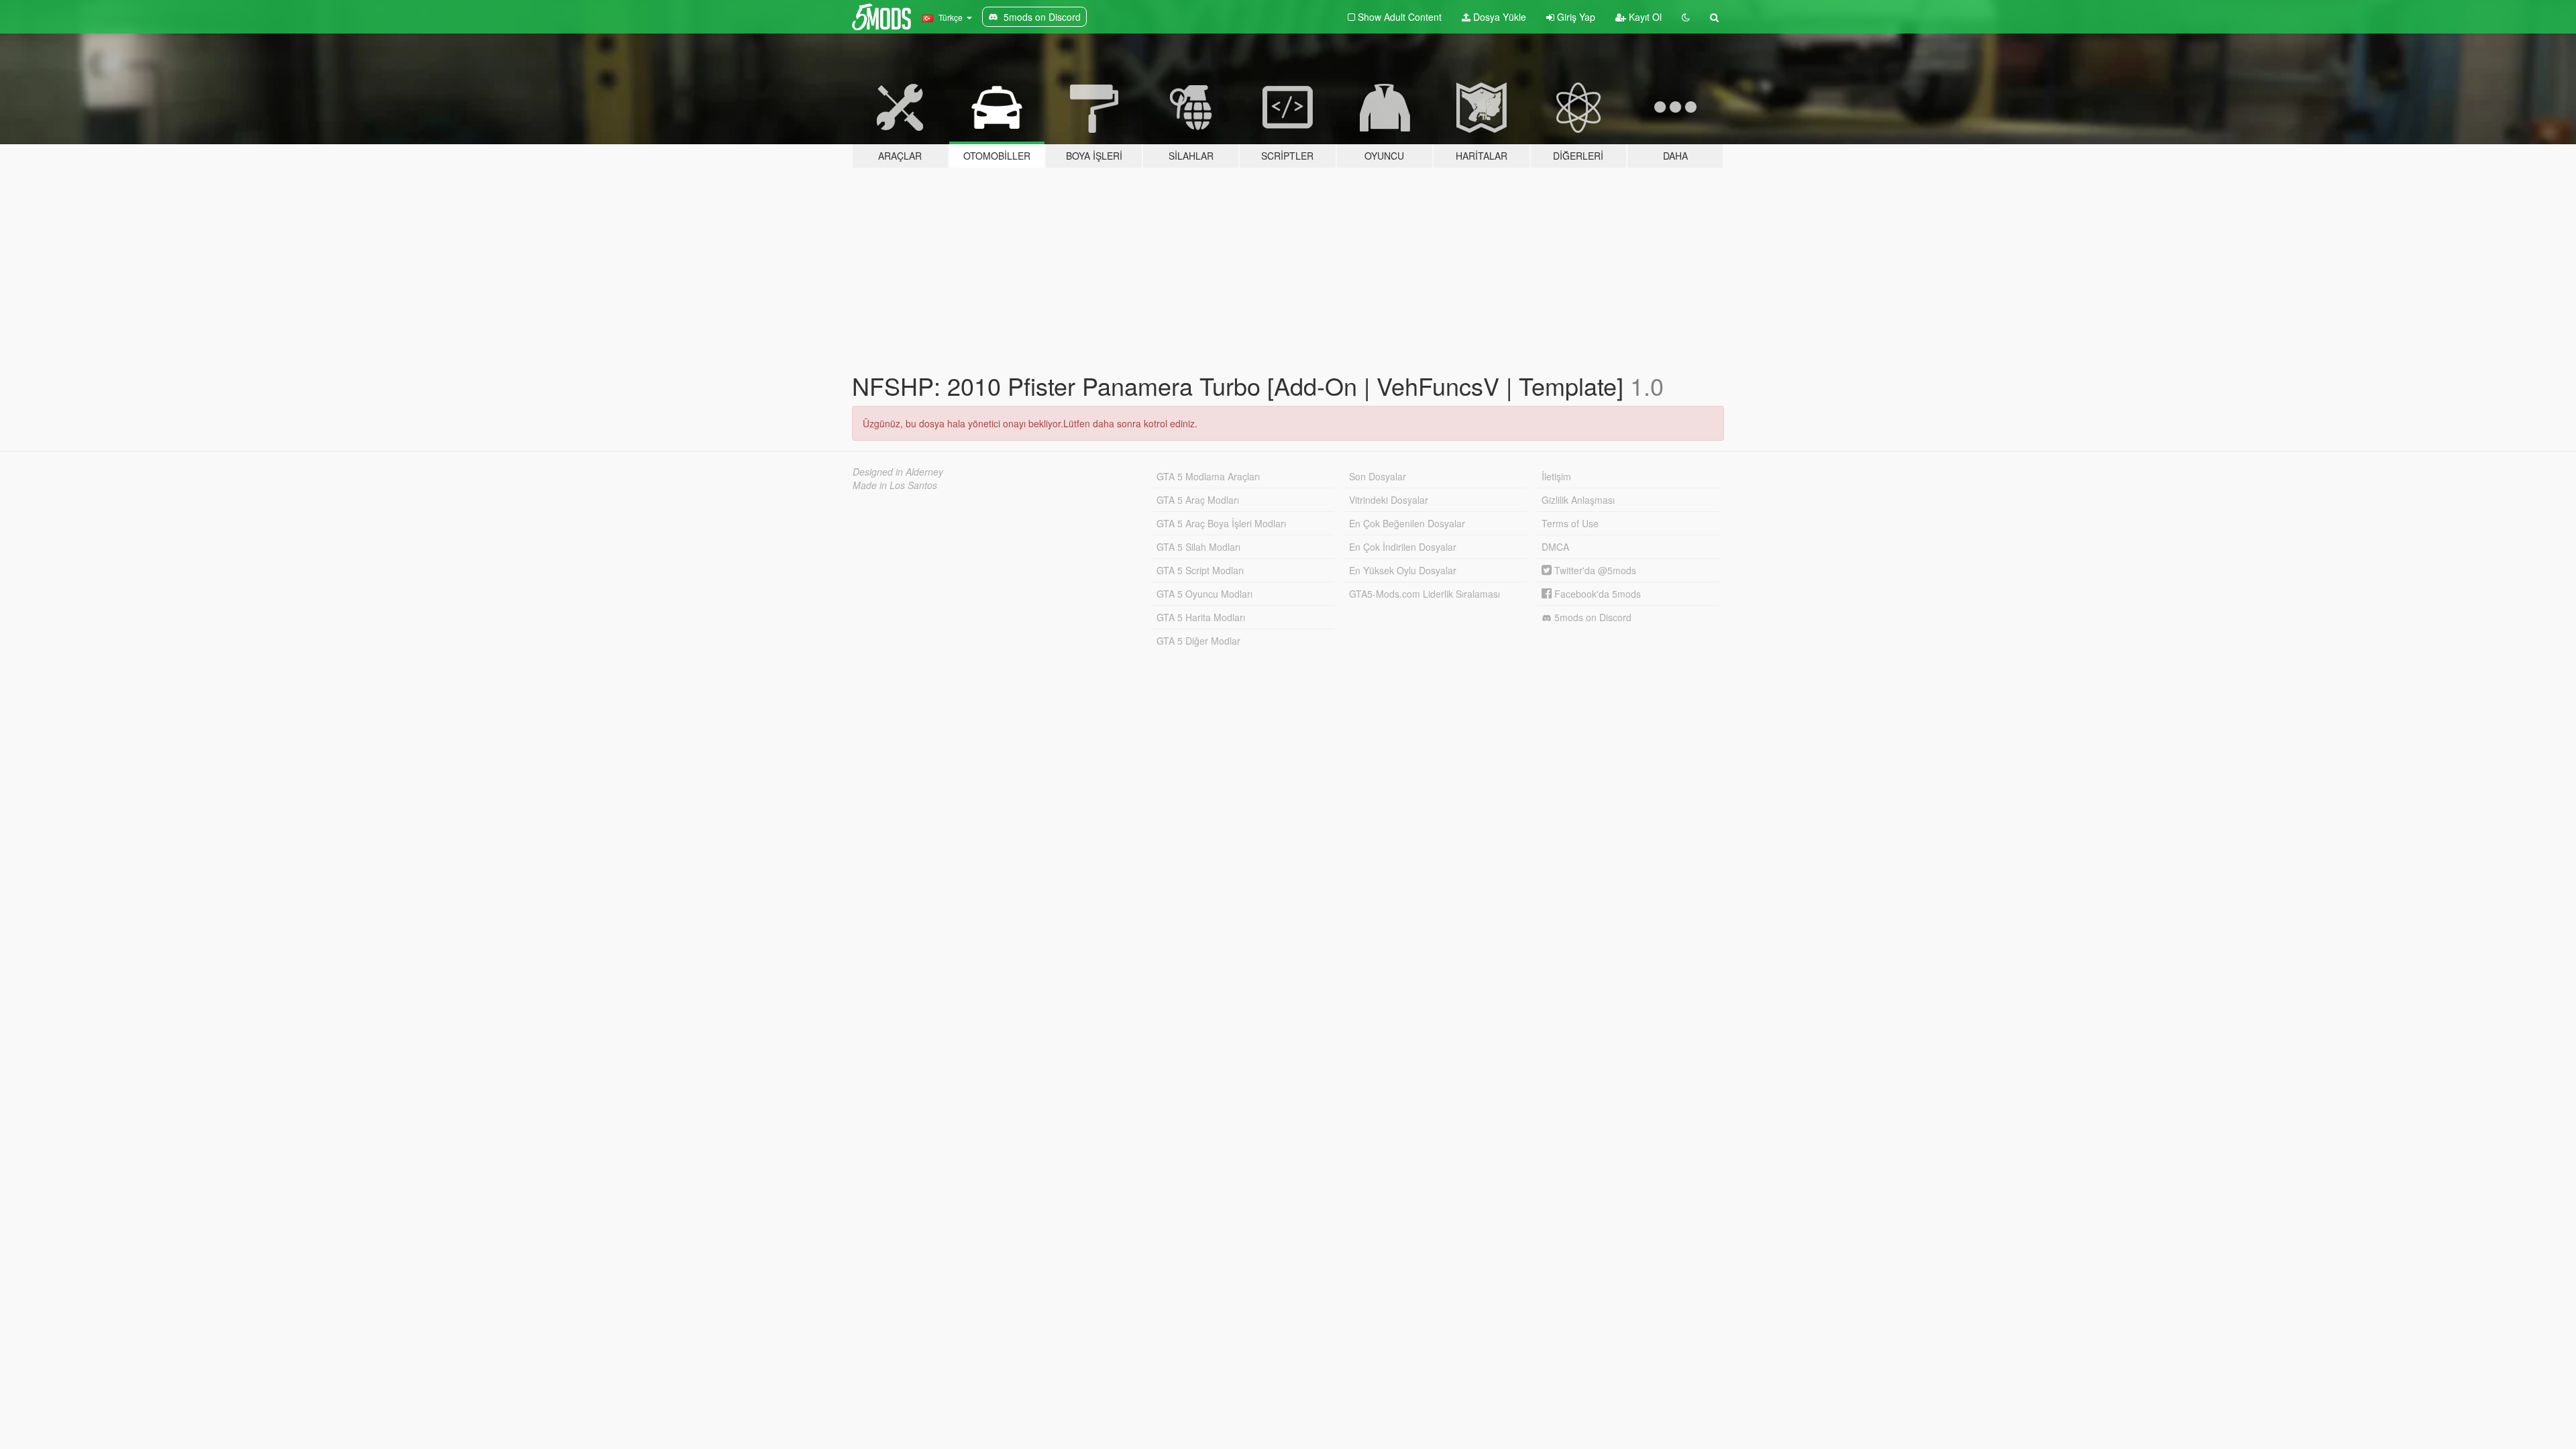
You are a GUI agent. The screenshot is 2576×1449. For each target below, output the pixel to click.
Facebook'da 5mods (1596, 594)
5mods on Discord (1592, 617)
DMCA (1555, 547)
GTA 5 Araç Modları (1198, 500)
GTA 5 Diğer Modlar (1198, 641)
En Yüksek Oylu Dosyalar (1403, 570)
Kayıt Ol (1644, 17)
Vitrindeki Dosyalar (1389, 500)
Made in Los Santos (895, 485)
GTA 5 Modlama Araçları (1208, 476)
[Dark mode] (1686, 17)
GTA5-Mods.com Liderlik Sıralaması (1425, 594)
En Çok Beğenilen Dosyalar (1407, 523)
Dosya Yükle (1498, 17)
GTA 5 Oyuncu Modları (1204, 594)
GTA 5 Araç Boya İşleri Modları (1221, 523)
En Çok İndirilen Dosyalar (1403, 547)
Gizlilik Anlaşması (1578, 500)
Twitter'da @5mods (1594, 570)
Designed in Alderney (898, 472)
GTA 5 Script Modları (1200, 570)
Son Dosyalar (1378, 476)
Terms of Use (1570, 523)
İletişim (1556, 476)
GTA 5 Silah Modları (1198, 547)
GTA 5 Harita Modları (1201, 617)
